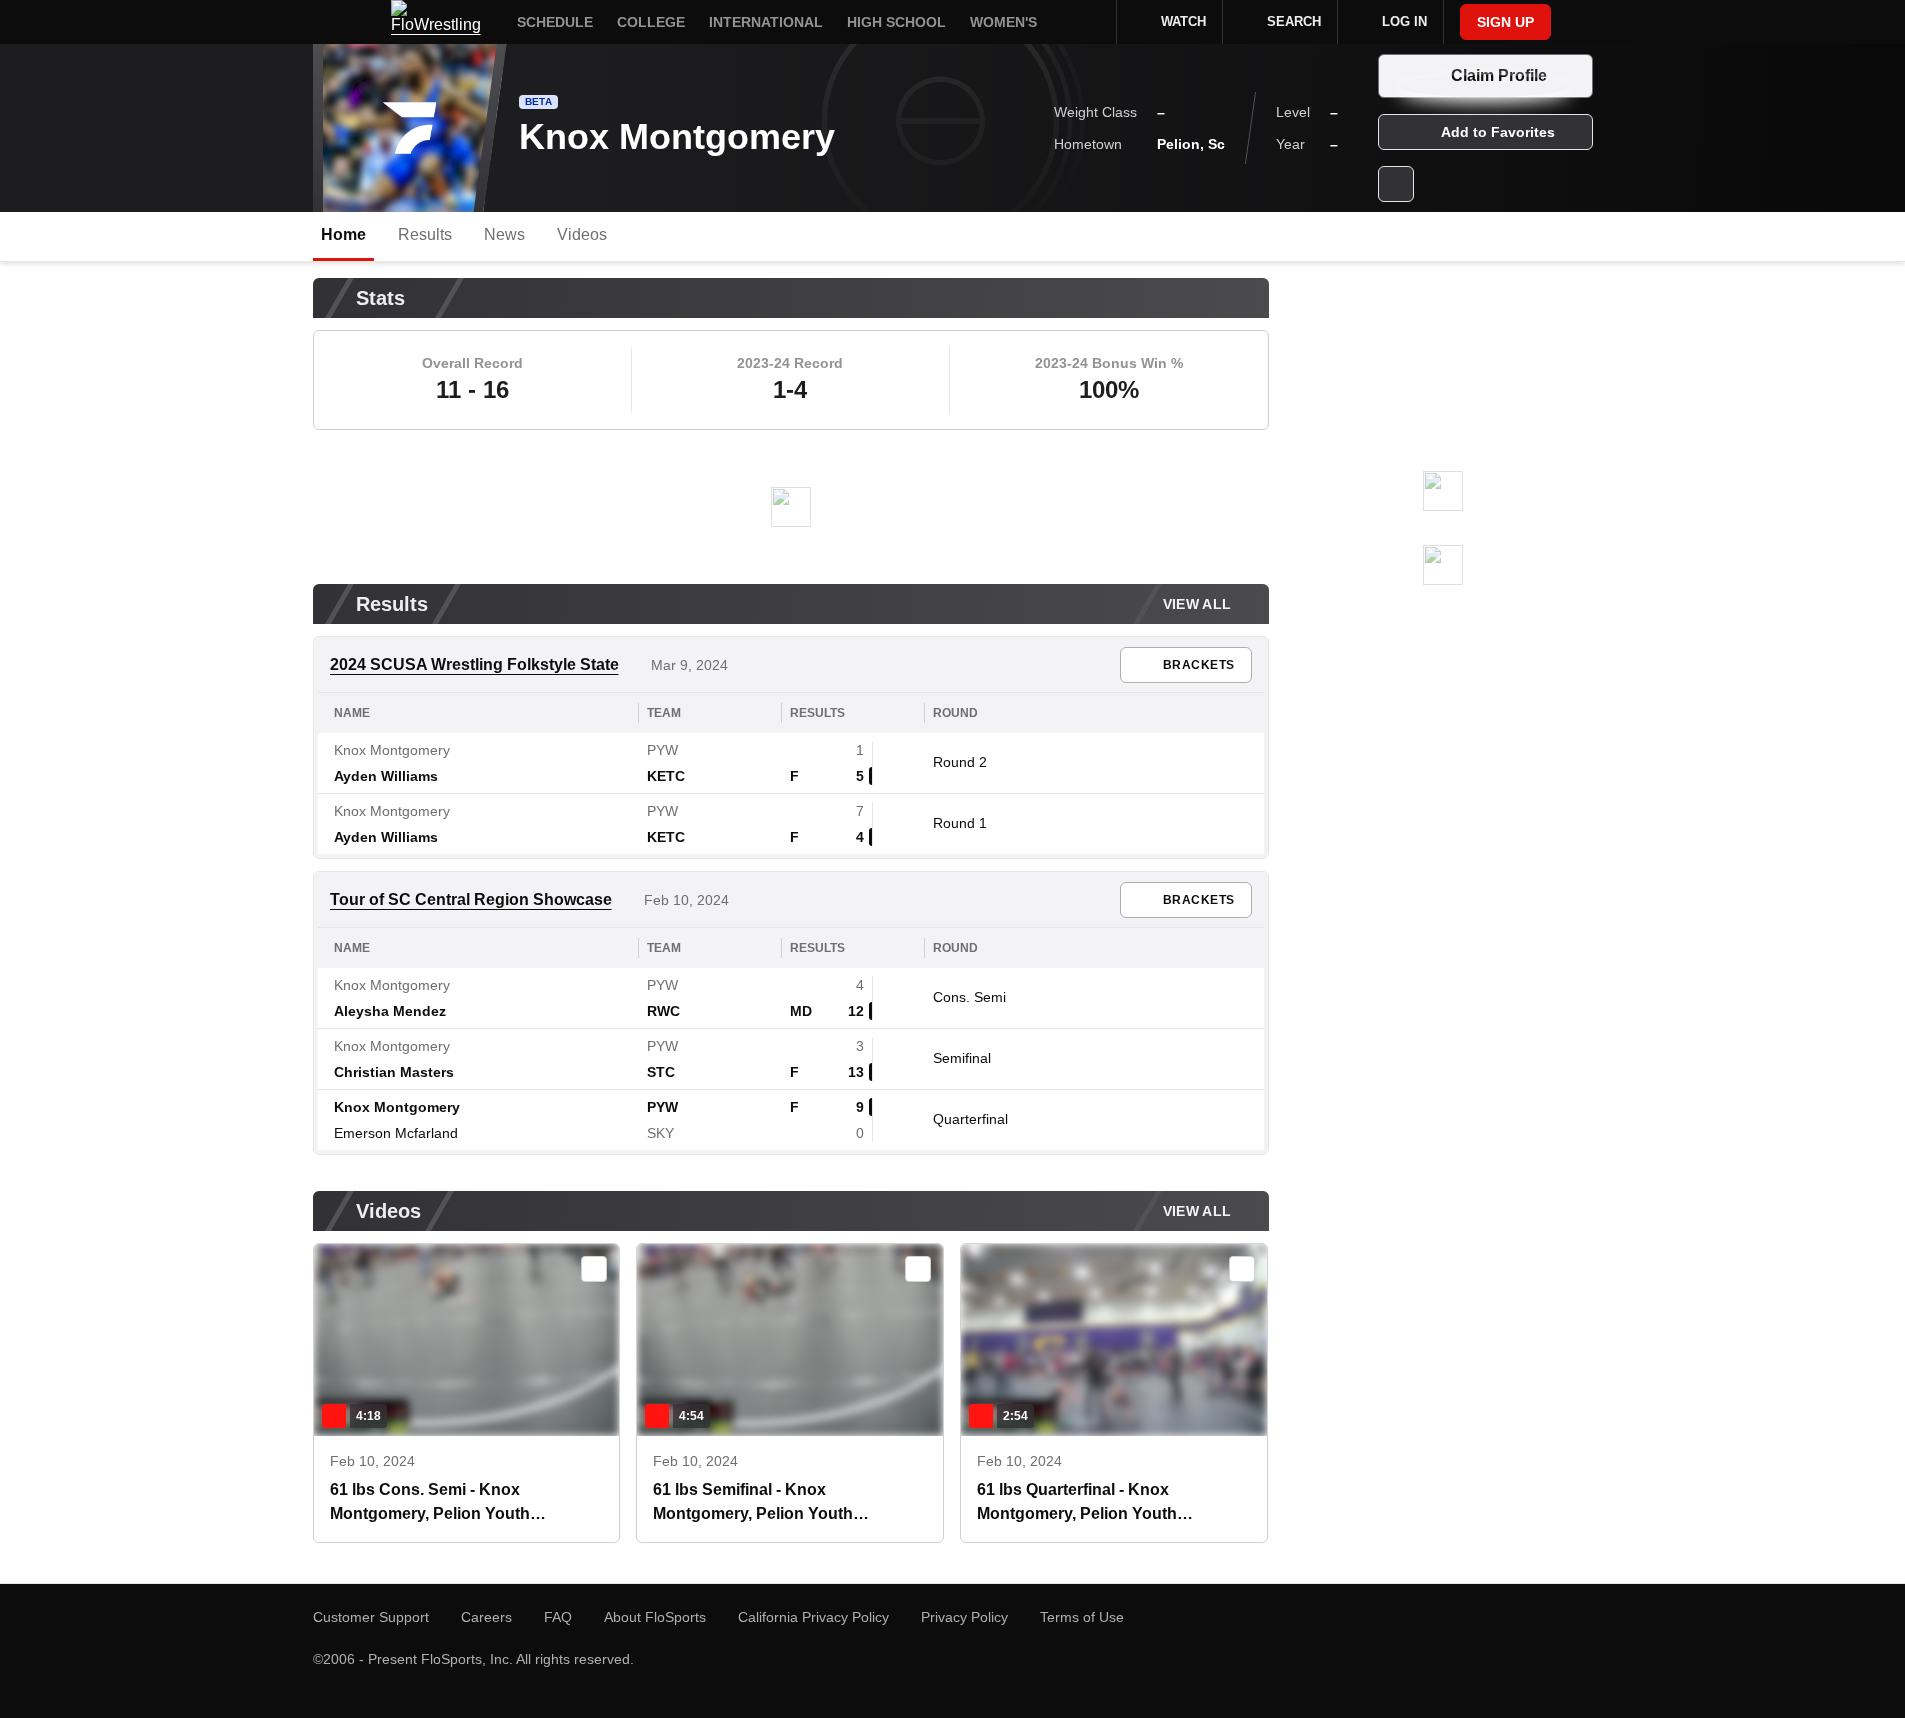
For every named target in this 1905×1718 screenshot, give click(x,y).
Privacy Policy (964, 1617)
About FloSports (655, 1617)
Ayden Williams (386, 776)
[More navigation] (1088, 22)
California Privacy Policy (813, 1617)
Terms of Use (1082, 1617)
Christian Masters (394, 1072)
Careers (486, 1617)
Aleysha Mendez (390, 1011)
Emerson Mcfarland (396, 1133)
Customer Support (371, 1617)
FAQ (558, 1617)
